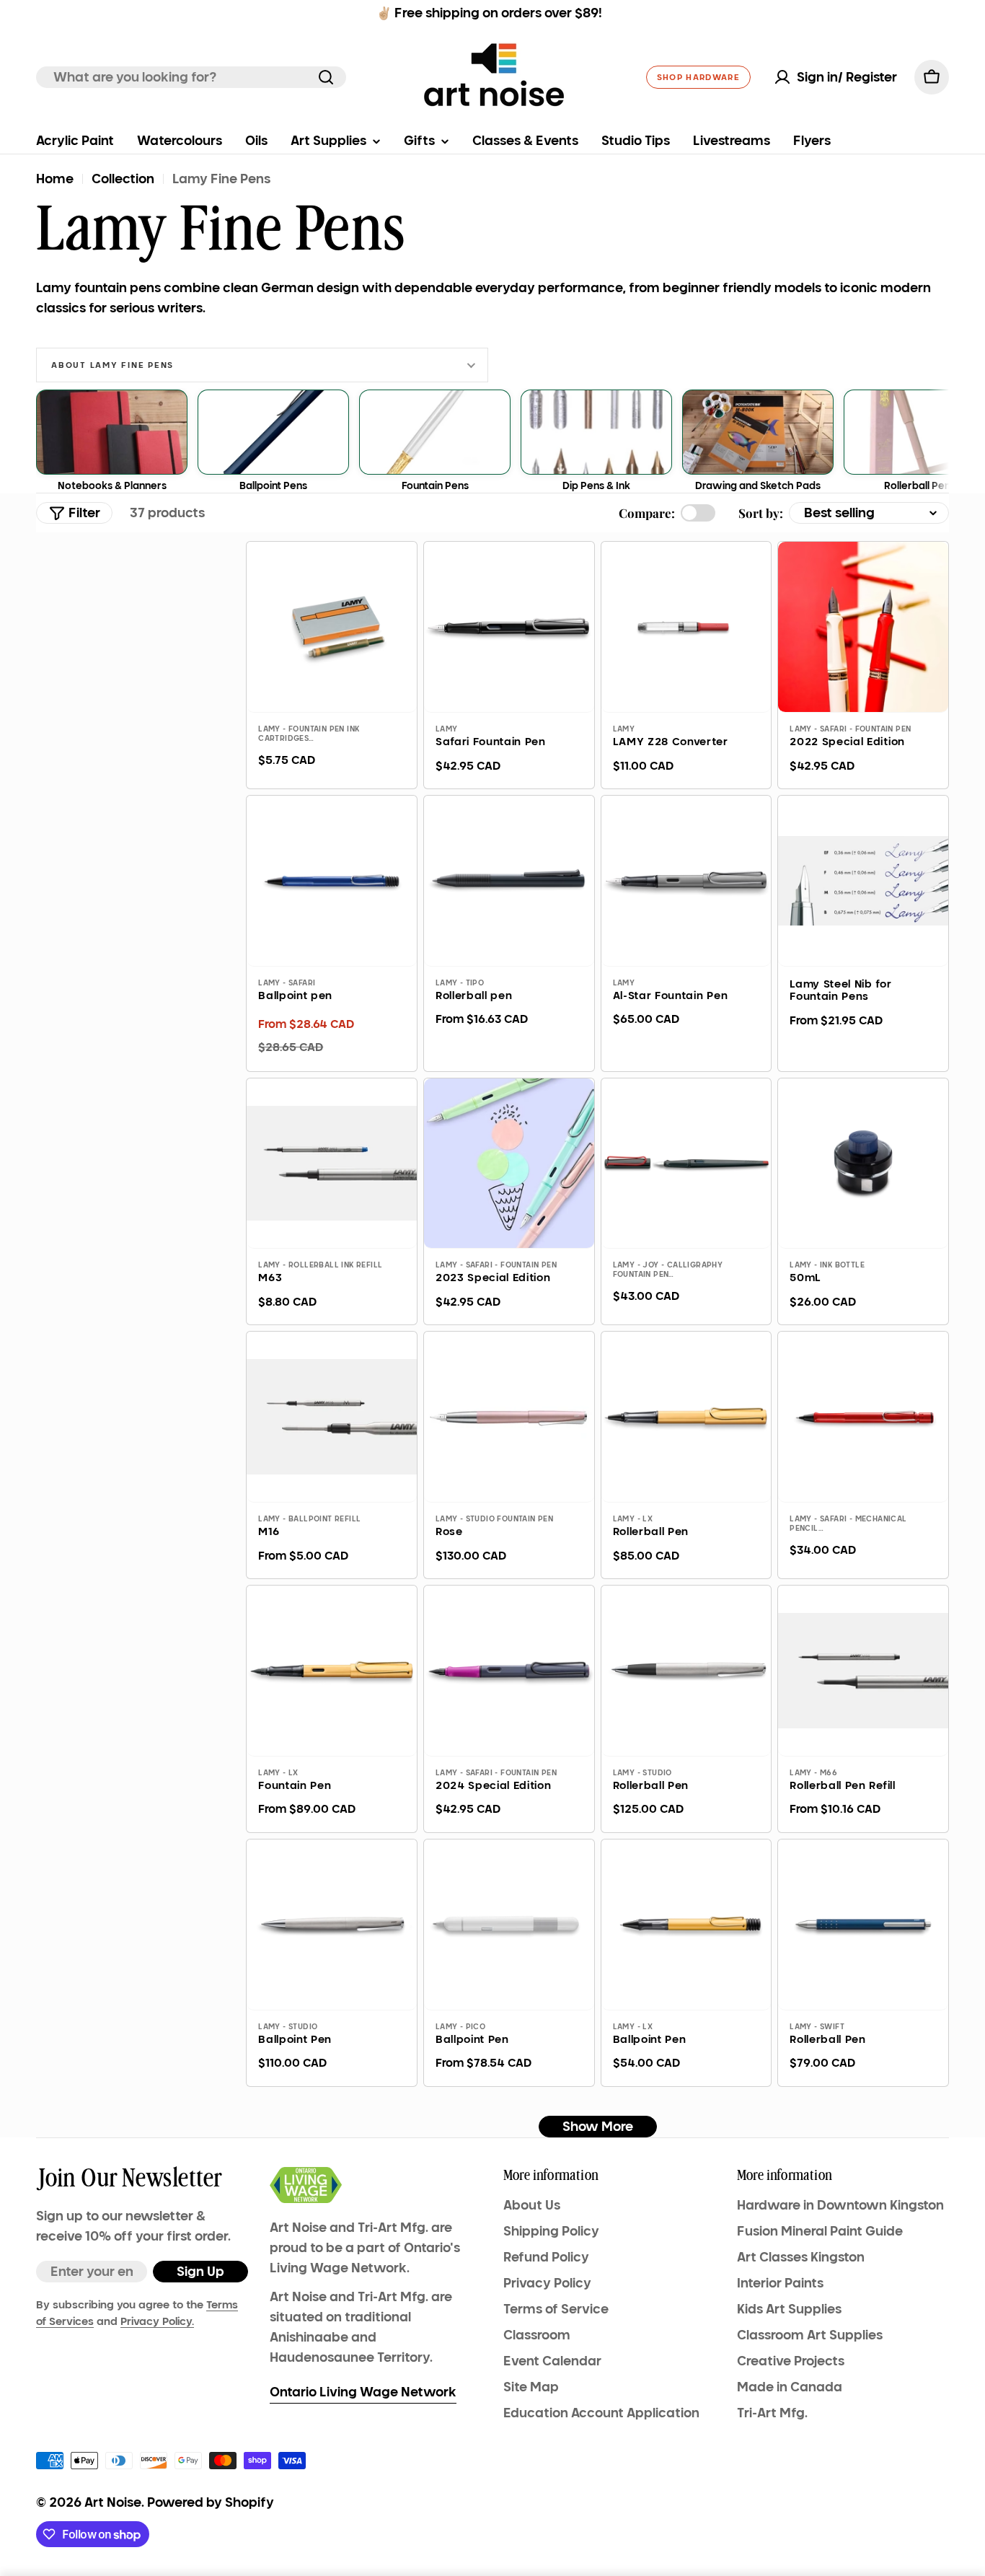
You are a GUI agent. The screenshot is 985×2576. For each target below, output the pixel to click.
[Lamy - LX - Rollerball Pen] (686, 1417)
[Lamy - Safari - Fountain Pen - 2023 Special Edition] (509, 1164)
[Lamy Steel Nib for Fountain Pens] (863, 881)
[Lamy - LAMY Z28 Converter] (686, 627)
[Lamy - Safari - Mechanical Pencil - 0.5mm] (863, 1417)
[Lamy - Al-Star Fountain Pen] (686, 881)
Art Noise (113, 2502)
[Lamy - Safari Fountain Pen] (509, 627)
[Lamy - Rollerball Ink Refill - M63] (332, 1164)
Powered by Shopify (211, 2502)
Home (55, 179)
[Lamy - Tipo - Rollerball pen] (509, 881)
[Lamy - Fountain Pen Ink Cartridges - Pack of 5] (332, 627)
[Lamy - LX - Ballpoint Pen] (686, 1925)
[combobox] (191, 77)
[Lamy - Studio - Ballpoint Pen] (332, 1925)
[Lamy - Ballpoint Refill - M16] (332, 1417)
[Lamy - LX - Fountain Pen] (332, 1671)
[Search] (326, 77)
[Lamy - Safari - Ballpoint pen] (332, 881)
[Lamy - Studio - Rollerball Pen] (686, 1671)
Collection (123, 179)
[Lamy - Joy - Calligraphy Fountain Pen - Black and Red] (686, 1164)
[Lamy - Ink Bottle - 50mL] (863, 1164)
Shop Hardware (698, 77)
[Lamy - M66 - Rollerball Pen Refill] (863, 1671)
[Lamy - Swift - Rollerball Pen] (863, 1925)
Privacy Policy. (157, 2321)
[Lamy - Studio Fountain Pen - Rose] (509, 1417)
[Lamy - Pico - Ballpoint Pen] (509, 1925)
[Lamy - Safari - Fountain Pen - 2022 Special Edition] (863, 627)
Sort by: (761, 513)
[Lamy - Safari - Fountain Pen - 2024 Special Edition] (509, 1671)
